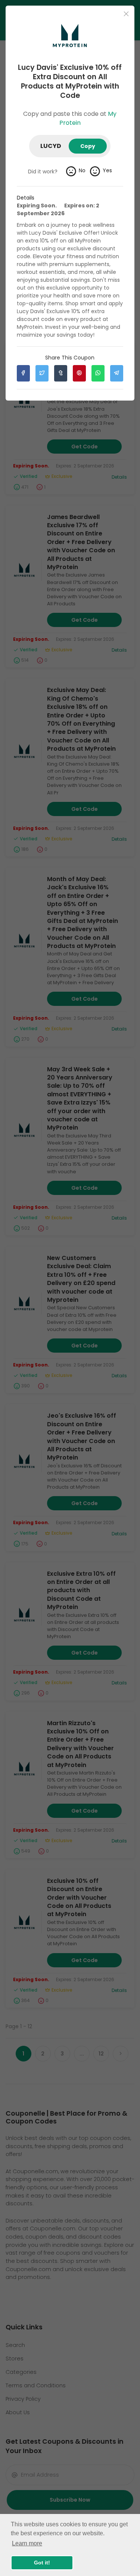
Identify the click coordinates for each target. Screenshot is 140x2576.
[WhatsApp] (98, 373)
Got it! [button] (42, 2563)
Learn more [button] (27, 2543)
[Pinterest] (79, 373)
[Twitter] (42, 373)
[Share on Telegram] (117, 373)
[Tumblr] (61, 373)
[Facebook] (23, 373)
